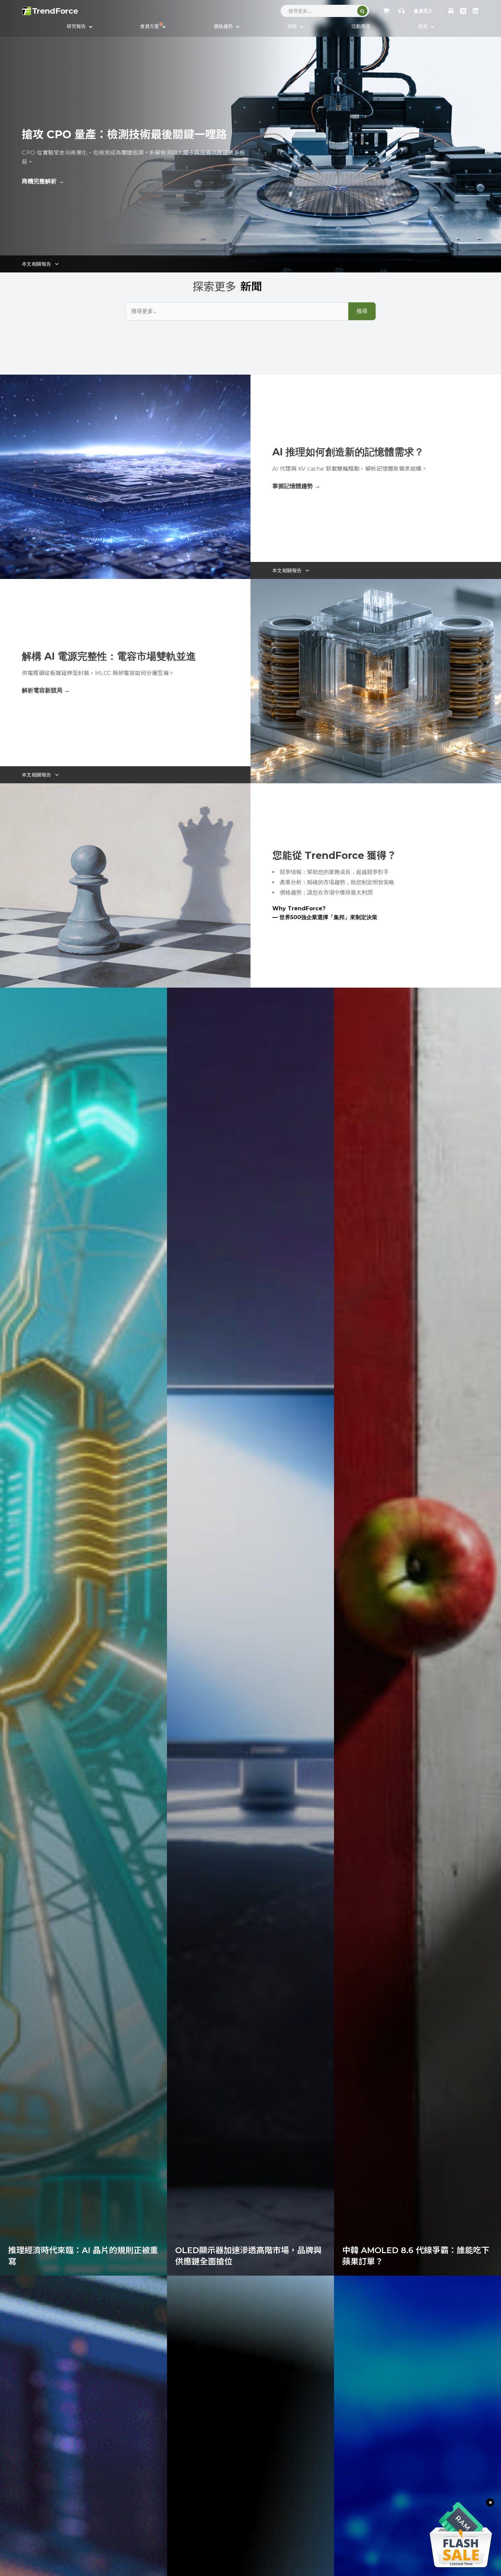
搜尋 (362, 311)
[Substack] (451, 11)
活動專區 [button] (361, 26)
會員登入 (423, 11)
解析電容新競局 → (46, 690)
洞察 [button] (293, 26)
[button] (153, 26)
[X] (463, 11)
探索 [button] (424, 26)
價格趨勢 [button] (224, 26)
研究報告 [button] (77, 26)
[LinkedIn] (475, 11)
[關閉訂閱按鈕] (490, 2502)
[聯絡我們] (401, 11)
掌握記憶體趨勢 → (296, 486)
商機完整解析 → (43, 181)
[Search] (362, 11)
